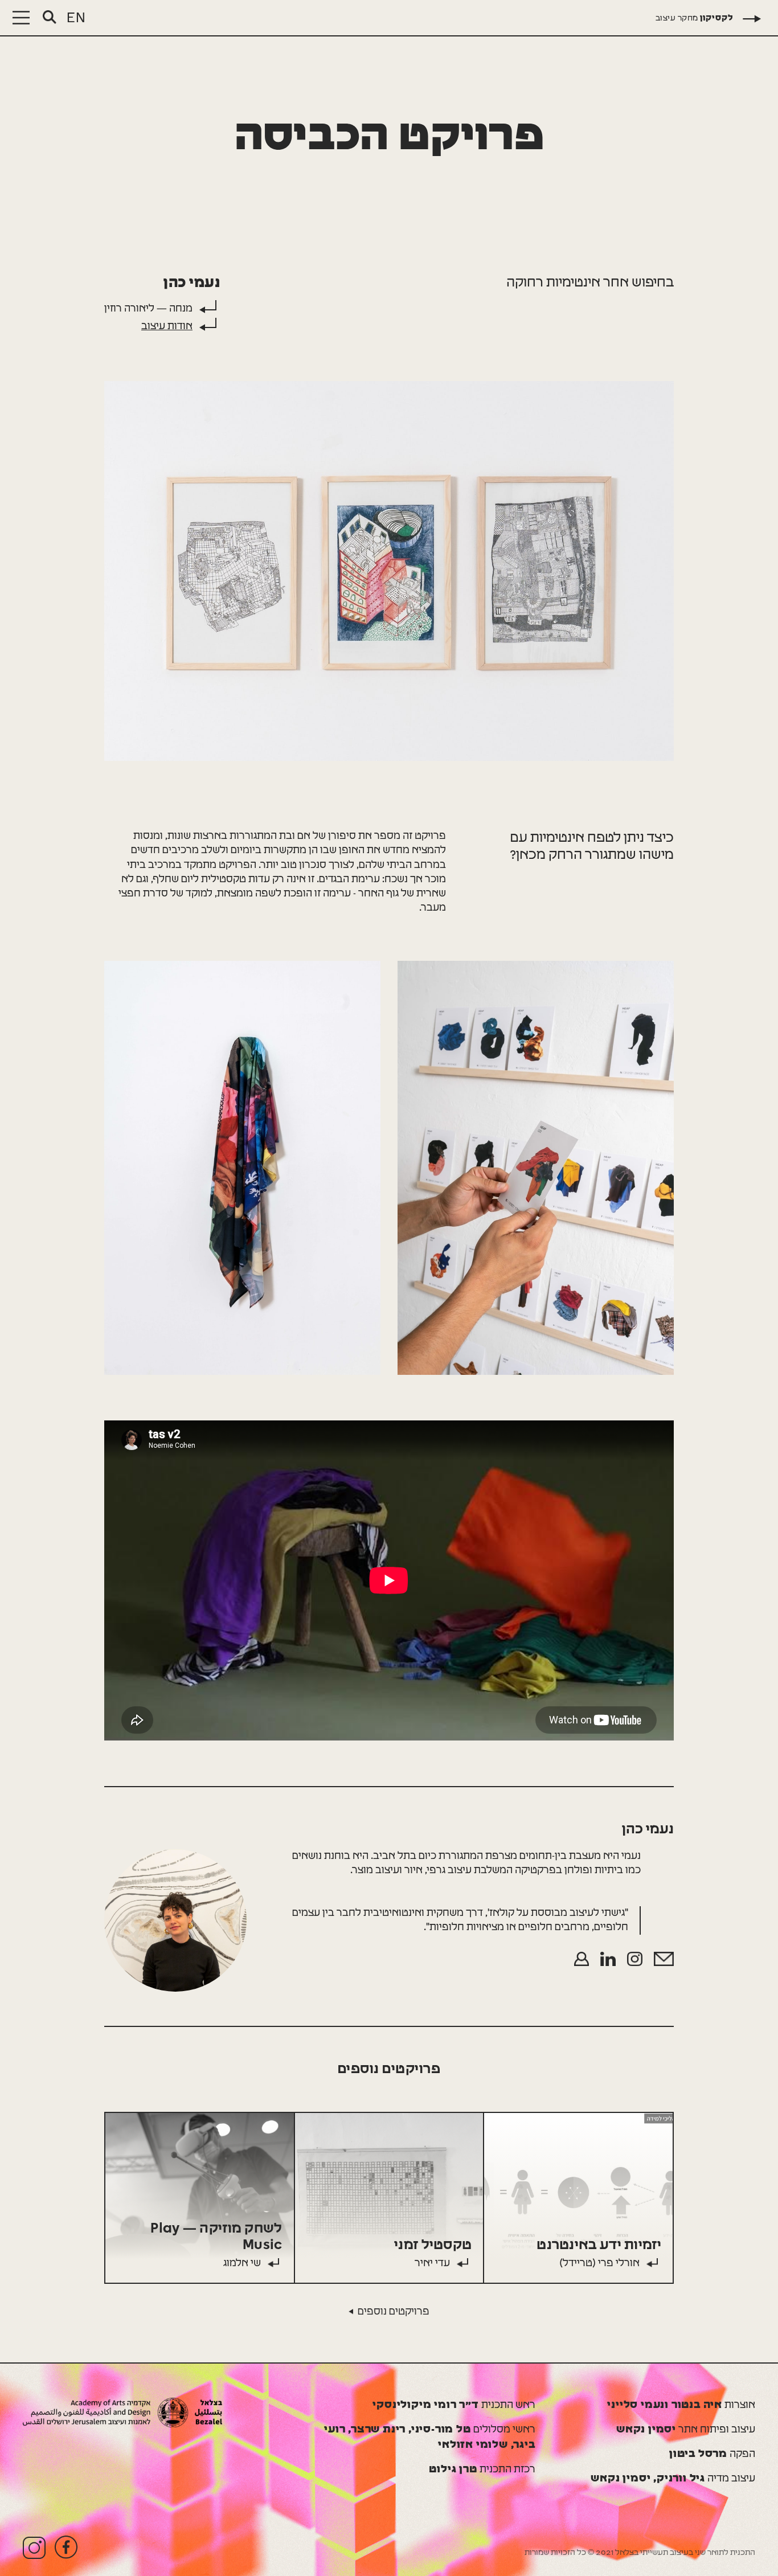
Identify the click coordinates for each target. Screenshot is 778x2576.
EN (76, 18)
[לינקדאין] (608, 1959)
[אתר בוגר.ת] (582, 1959)
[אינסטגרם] (635, 1959)
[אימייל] (664, 1959)
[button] (21, 18)
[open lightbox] (389, 571)
